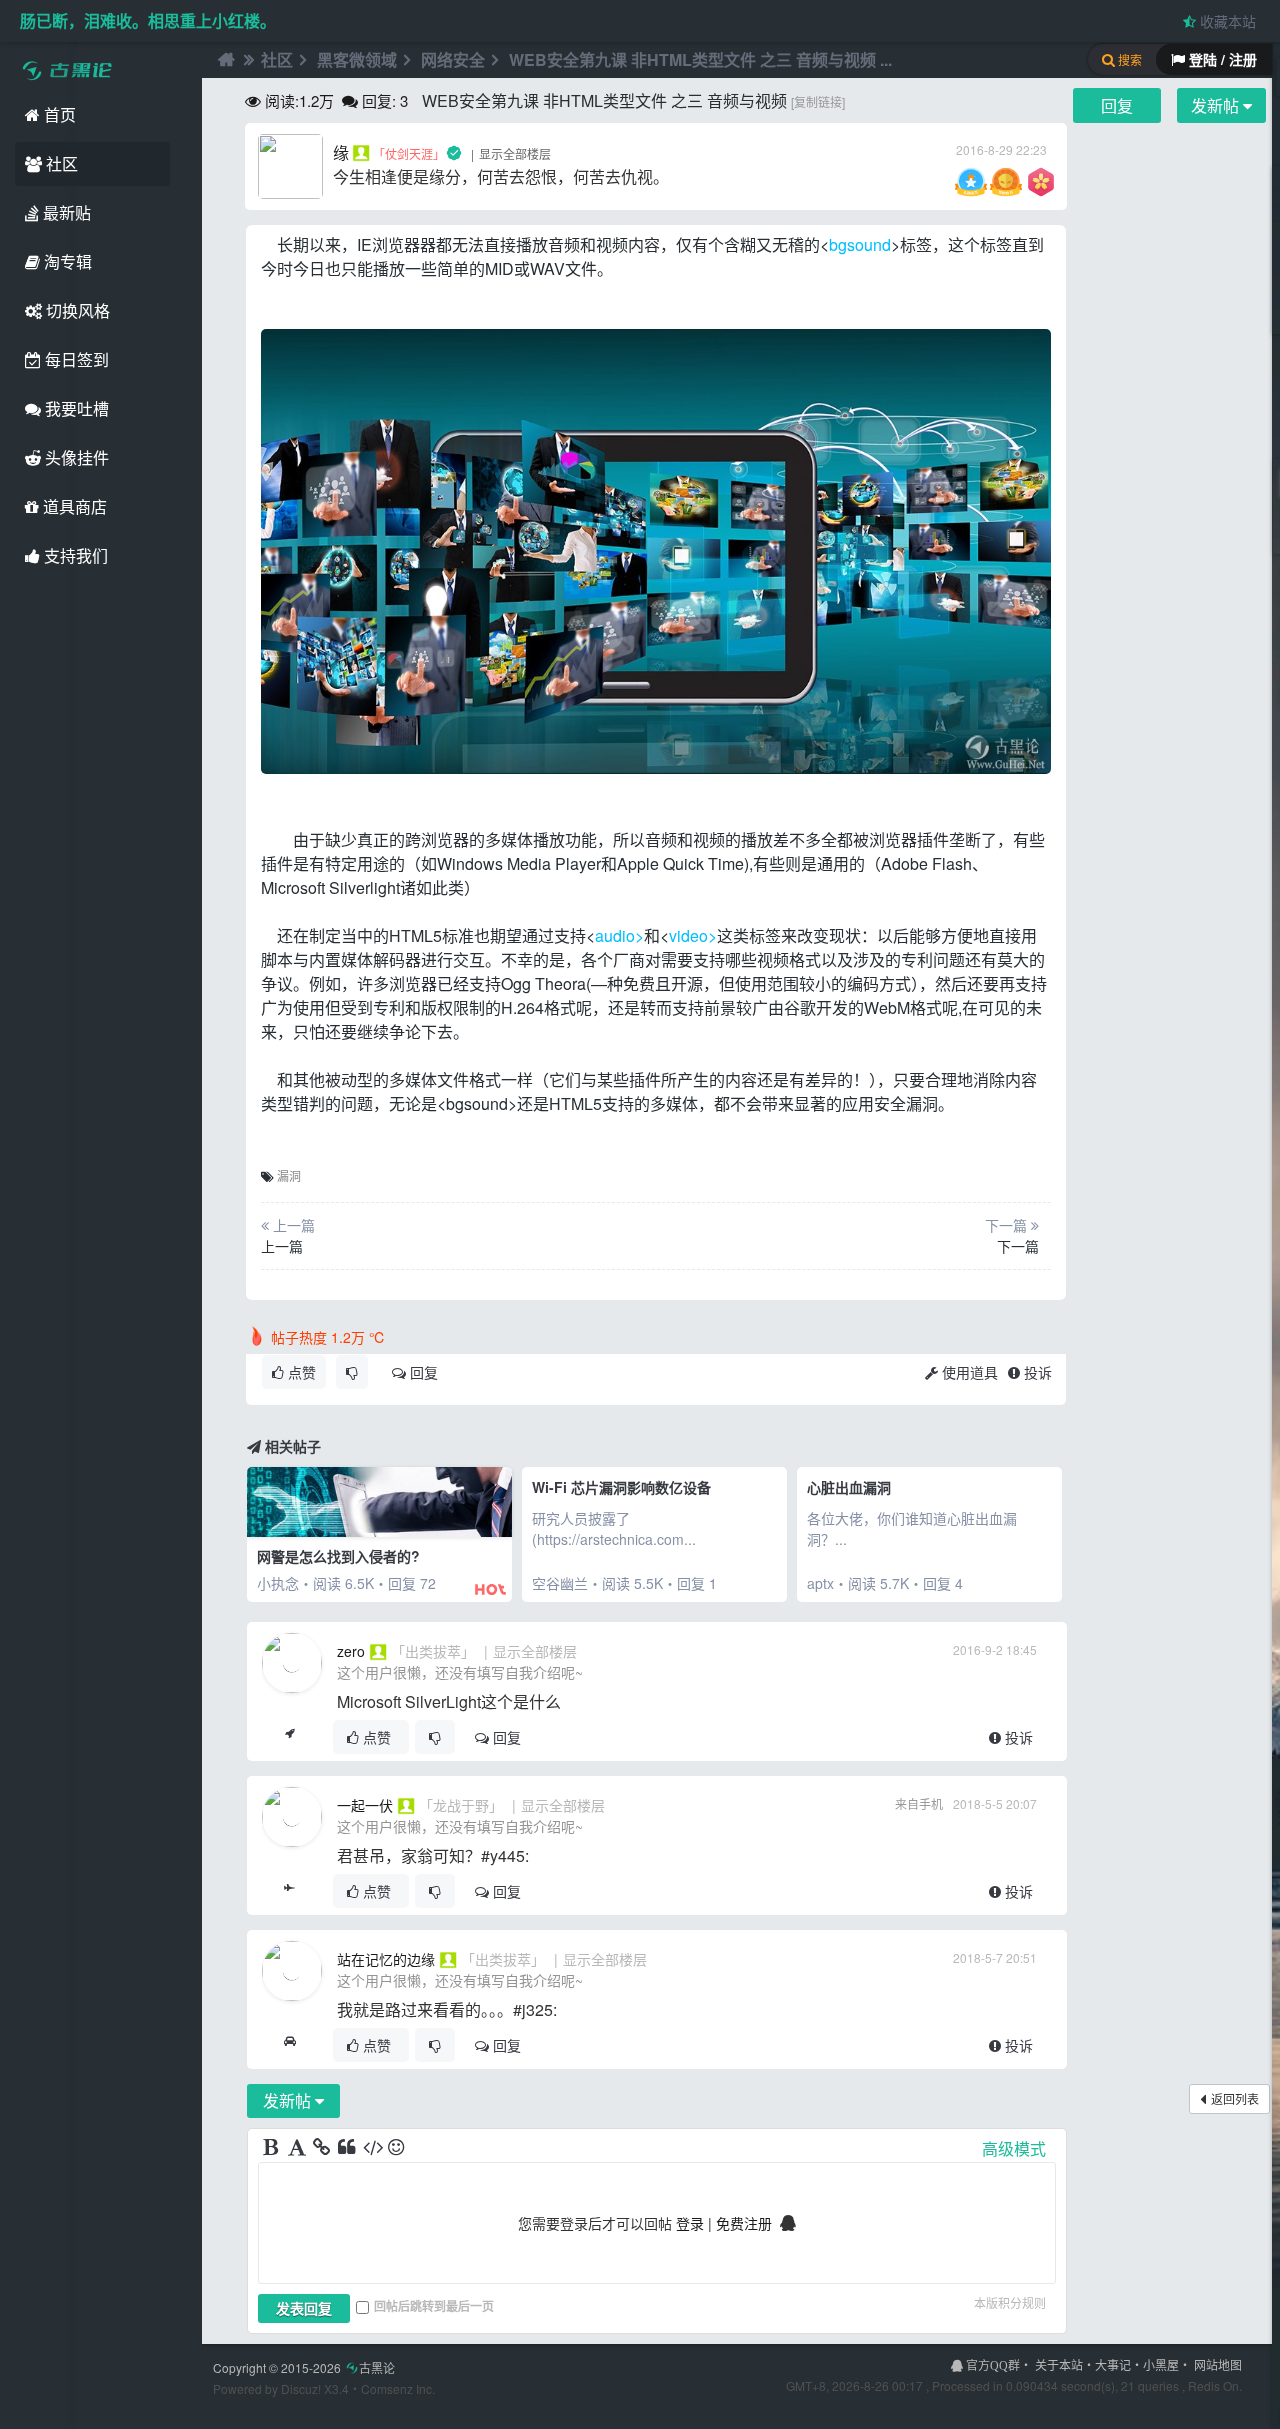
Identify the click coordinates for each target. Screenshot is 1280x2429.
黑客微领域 (357, 59)
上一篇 (282, 1246)
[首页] (224, 60)
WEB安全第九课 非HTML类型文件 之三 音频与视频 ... (700, 59)
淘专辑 (66, 261)
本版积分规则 (1010, 2302)
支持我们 (74, 555)
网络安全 (453, 59)
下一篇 (1018, 1246)
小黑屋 (1161, 2364)
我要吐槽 (75, 408)
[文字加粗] (273, 2148)
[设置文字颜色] (298, 2148)
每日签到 (75, 359)
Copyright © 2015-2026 (304, 2367)
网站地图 (1218, 2364)
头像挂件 (75, 457)
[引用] (348, 2148)
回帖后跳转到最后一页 (434, 2306)
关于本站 (1059, 2364)
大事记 (1113, 2364)
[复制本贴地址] (289, 1737)
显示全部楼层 (515, 153)
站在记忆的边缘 (386, 1959)
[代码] (373, 2148)
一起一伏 (365, 1805)
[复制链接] (818, 101)
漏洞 (289, 1175)
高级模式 (1014, 2148)
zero (351, 1651)
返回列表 (1235, 2098)
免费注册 (744, 2223)
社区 (60, 163)
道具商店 (73, 506)
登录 (690, 2223)
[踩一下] (352, 1372)
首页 (58, 114)
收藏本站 (1226, 21)
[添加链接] (323, 2148)
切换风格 (76, 310)
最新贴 (65, 212)
